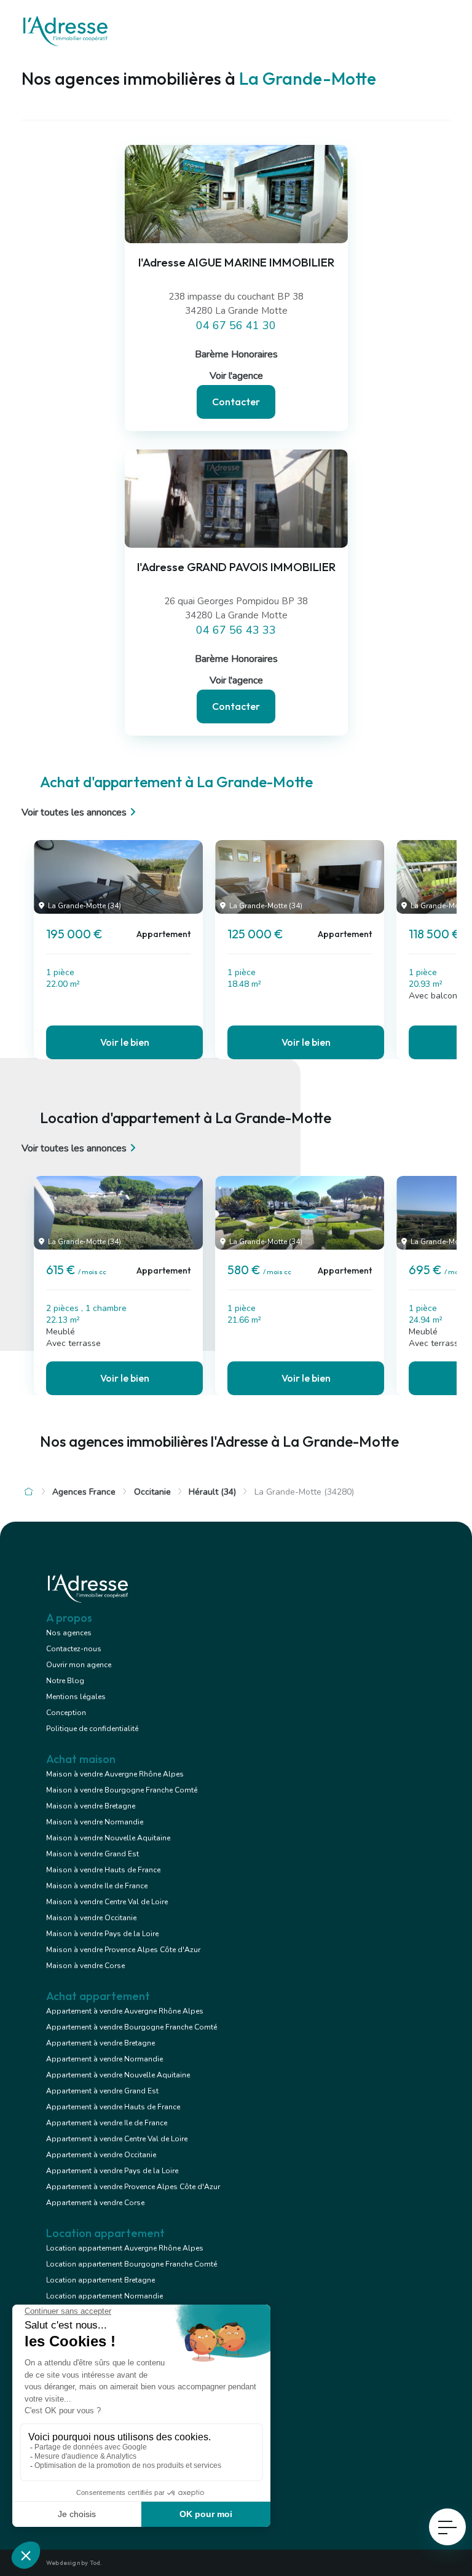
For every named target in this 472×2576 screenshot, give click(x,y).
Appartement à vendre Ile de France (107, 2123)
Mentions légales (76, 1697)
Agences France (84, 1492)
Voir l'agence (236, 376)
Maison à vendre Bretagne (91, 1806)
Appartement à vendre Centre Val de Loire (117, 2139)
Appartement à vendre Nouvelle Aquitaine (118, 2075)
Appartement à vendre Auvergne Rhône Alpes (125, 2011)
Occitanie (152, 1492)
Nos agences (69, 1633)
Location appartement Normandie (104, 2296)
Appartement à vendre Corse (95, 2203)
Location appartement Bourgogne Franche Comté (132, 2264)
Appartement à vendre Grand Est (102, 2091)
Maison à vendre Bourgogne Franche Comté (122, 1790)
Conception (66, 1713)
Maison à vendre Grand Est (92, 1854)
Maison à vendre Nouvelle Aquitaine (108, 1838)
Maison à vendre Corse (85, 1966)
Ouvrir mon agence (79, 1665)
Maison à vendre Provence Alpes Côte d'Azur (123, 1950)
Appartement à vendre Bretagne (100, 2043)
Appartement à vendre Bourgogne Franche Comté (132, 2027)
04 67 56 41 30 (236, 325)
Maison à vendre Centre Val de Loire (107, 1902)
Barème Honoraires (236, 354)
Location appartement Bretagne (100, 2280)
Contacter (236, 402)
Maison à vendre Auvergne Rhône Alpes (115, 1774)
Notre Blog (65, 1681)
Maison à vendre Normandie (95, 1822)
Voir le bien (125, 1042)
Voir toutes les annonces (74, 812)
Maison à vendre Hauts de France (103, 1870)
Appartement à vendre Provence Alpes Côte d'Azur (133, 2187)
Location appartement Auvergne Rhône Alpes (125, 2248)
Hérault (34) (212, 1492)
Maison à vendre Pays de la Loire (102, 1934)
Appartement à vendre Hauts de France (113, 2107)
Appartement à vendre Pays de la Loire (112, 2171)
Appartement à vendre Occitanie (101, 2155)
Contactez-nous (74, 1649)
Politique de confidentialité (92, 1729)
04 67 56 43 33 (236, 630)
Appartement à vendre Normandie (104, 2059)
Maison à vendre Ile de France (97, 1886)
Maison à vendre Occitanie (91, 1918)
